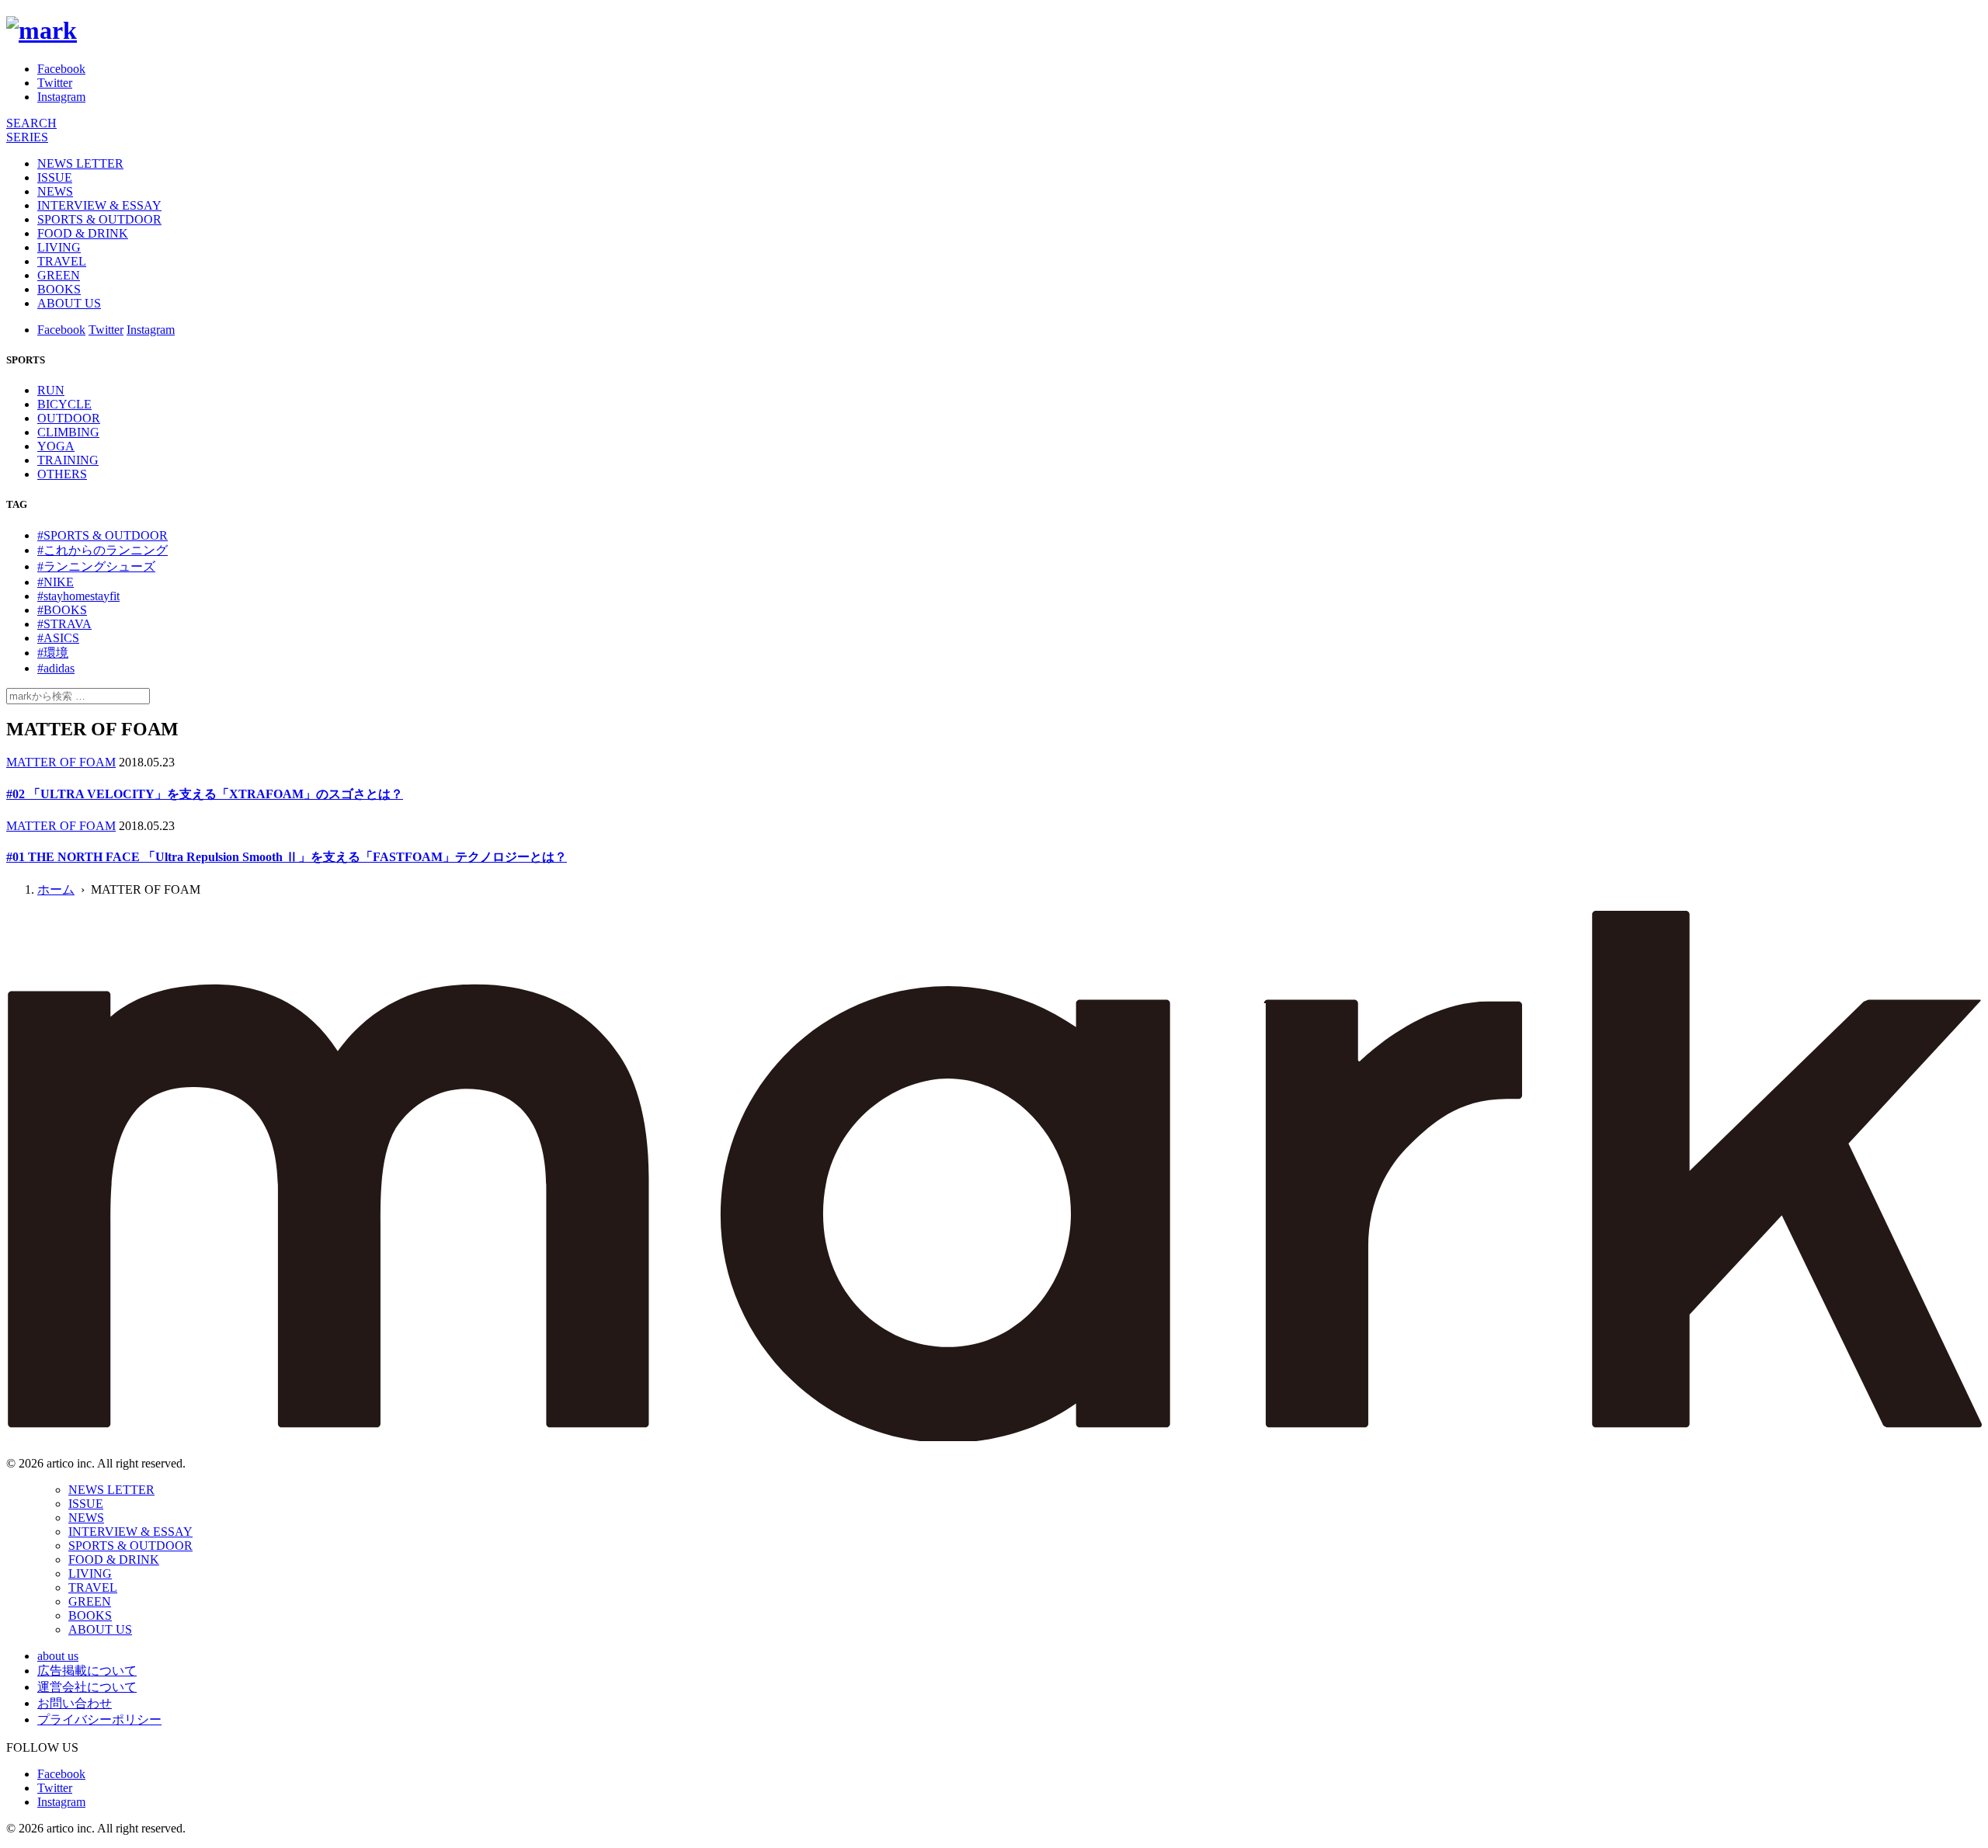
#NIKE (56, 582)
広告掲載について (87, 1671)
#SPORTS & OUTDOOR (103, 535)
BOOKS (59, 289)
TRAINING (68, 460)
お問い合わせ (75, 1703)
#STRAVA (64, 624)
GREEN (59, 275)
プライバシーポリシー (99, 1719)
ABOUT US (69, 303)
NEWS (55, 191)
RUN (51, 390)
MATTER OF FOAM (61, 762)
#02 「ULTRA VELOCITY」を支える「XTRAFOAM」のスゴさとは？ (205, 794)
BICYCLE (64, 404)
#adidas (56, 668)
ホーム (56, 889)
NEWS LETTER (80, 163)
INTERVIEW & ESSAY (99, 205)
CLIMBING (68, 432)
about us (58, 1656)
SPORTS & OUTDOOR (99, 219)
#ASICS (58, 638)
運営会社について (87, 1687)
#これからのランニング (103, 550)
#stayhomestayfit (78, 596)
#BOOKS (62, 610)
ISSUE (55, 177)
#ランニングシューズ (96, 566)
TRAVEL (62, 261)
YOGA (56, 446)
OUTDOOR (69, 418)
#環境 (53, 653)
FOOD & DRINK (83, 233)
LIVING (59, 247)
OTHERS (62, 474)
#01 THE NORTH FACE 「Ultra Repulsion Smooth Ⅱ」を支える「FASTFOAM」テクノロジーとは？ (287, 857)
